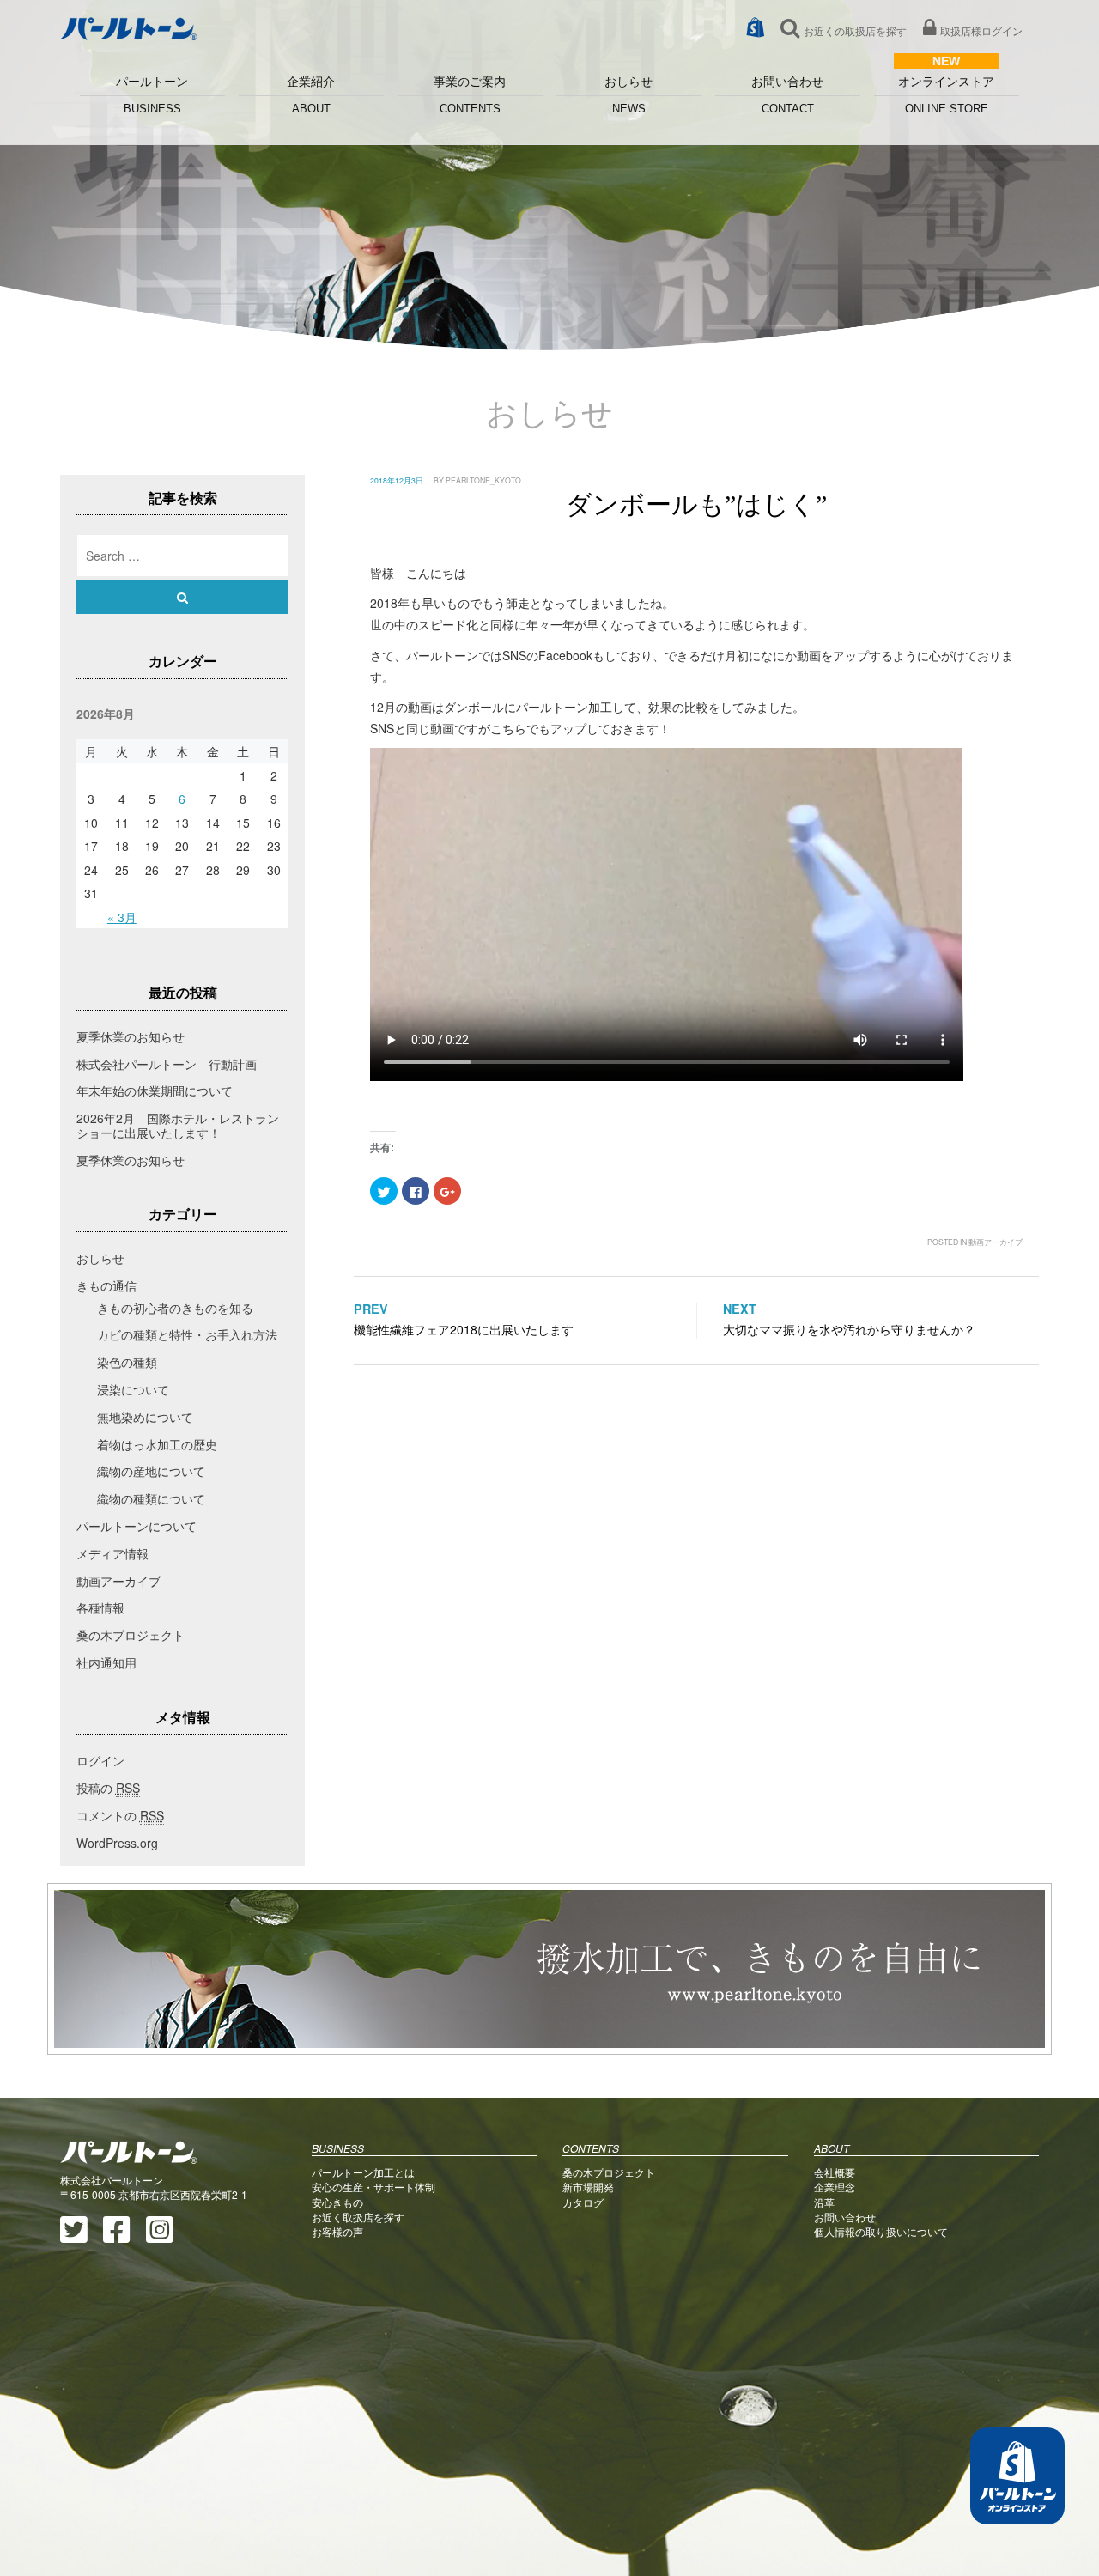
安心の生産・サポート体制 (373, 2187)
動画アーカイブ (996, 1242)
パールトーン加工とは (363, 2172)
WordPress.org (117, 1843)
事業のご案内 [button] (470, 95)
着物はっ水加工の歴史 (157, 1444)
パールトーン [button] (152, 95)
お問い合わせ (787, 95)
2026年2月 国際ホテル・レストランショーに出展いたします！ (178, 1125)
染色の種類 (127, 1362)
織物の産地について (151, 1471)
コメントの (120, 1815)
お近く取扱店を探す (358, 2217)
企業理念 (835, 2187)
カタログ (583, 2202)
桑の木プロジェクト (131, 1635)
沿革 (824, 2202)
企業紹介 (311, 95)
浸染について (133, 1389)
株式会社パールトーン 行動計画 (167, 1064)
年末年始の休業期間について (155, 1091)
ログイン (100, 1760)
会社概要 (835, 2172)
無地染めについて (145, 1417)
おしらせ (628, 95)
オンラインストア (946, 95)
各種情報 (100, 1607)
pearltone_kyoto (483, 480)
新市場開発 (588, 2187)
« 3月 (122, 917)
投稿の (108, 1788)
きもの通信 (106, 1285)
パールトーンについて (137, 1526)
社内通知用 (106, 1662)
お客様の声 (337, 2231)
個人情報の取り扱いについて (881, 2231)
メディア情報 (112, 1553)
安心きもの (337, 2202)
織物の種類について (151, 1498)
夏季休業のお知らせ (131, 1036)
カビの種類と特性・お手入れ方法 (187, 1334)
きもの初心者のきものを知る (175, 1308)
